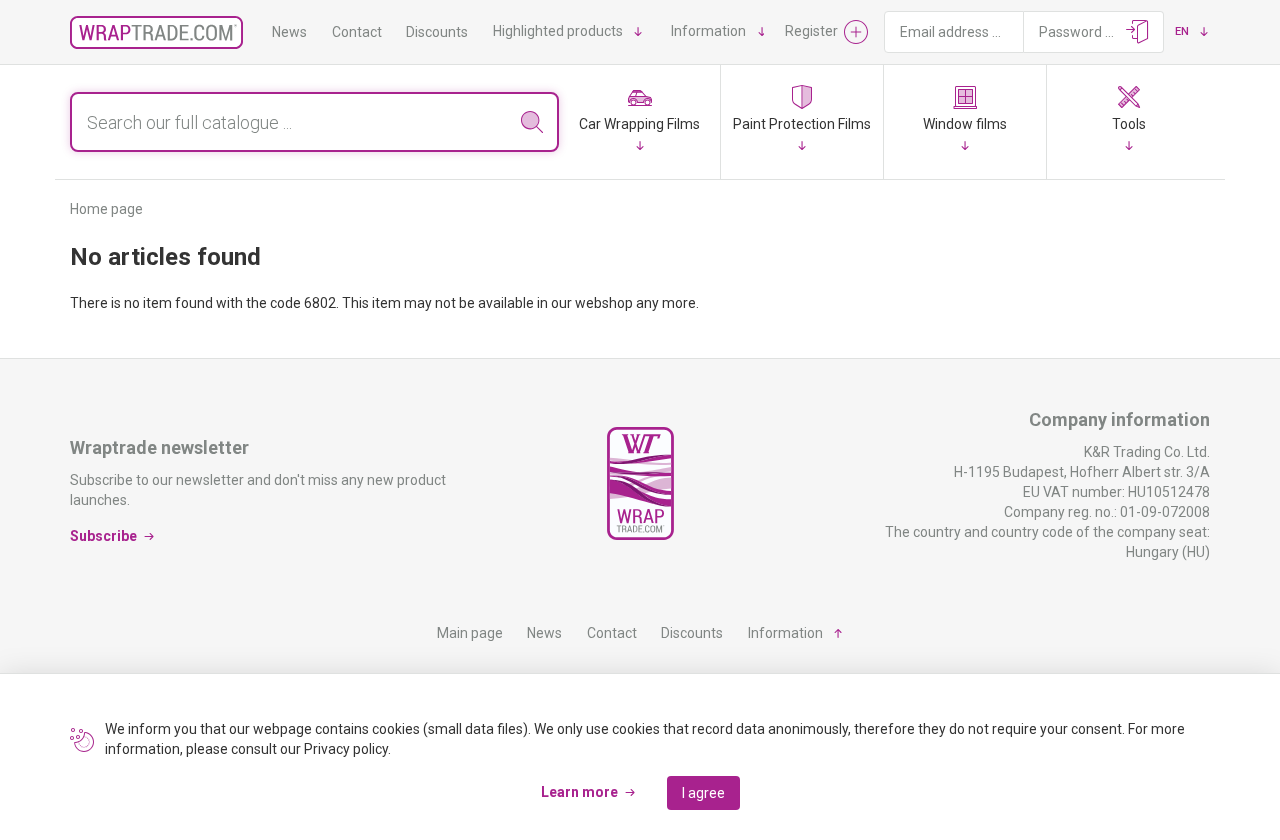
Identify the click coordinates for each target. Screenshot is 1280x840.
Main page (470, 633)
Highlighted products (558, 31)
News (289, 32)
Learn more (579, 792)
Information (708, 31)
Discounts (437, 32)
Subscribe (103, 536)
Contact (357, 32)
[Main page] (156, 32)
